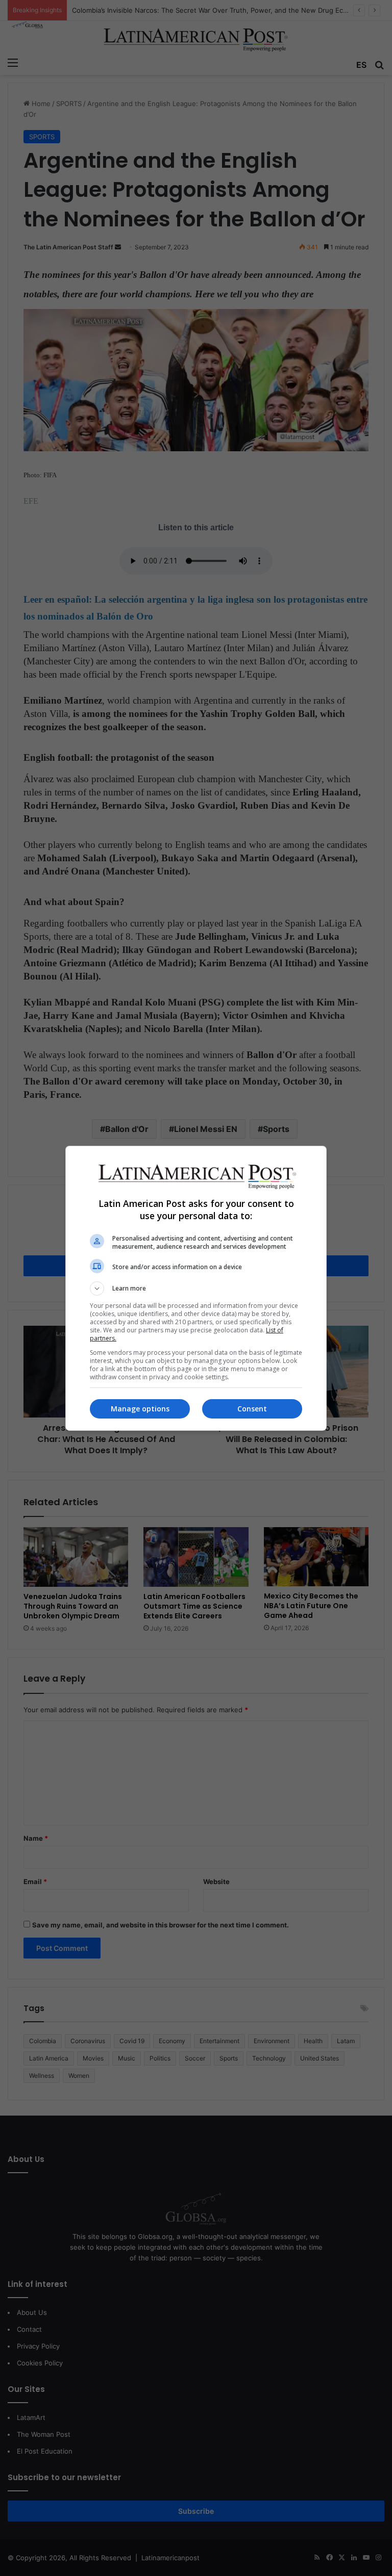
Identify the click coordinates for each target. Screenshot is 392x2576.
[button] (196, 1289)
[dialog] (196, 1288)
